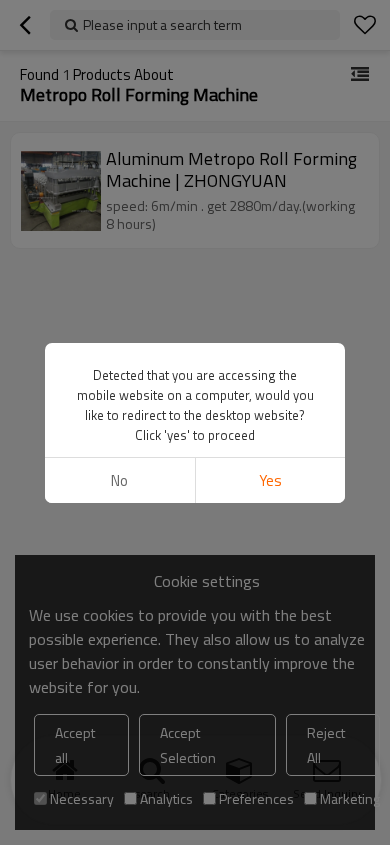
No (119, 480)
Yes (270, 480)
